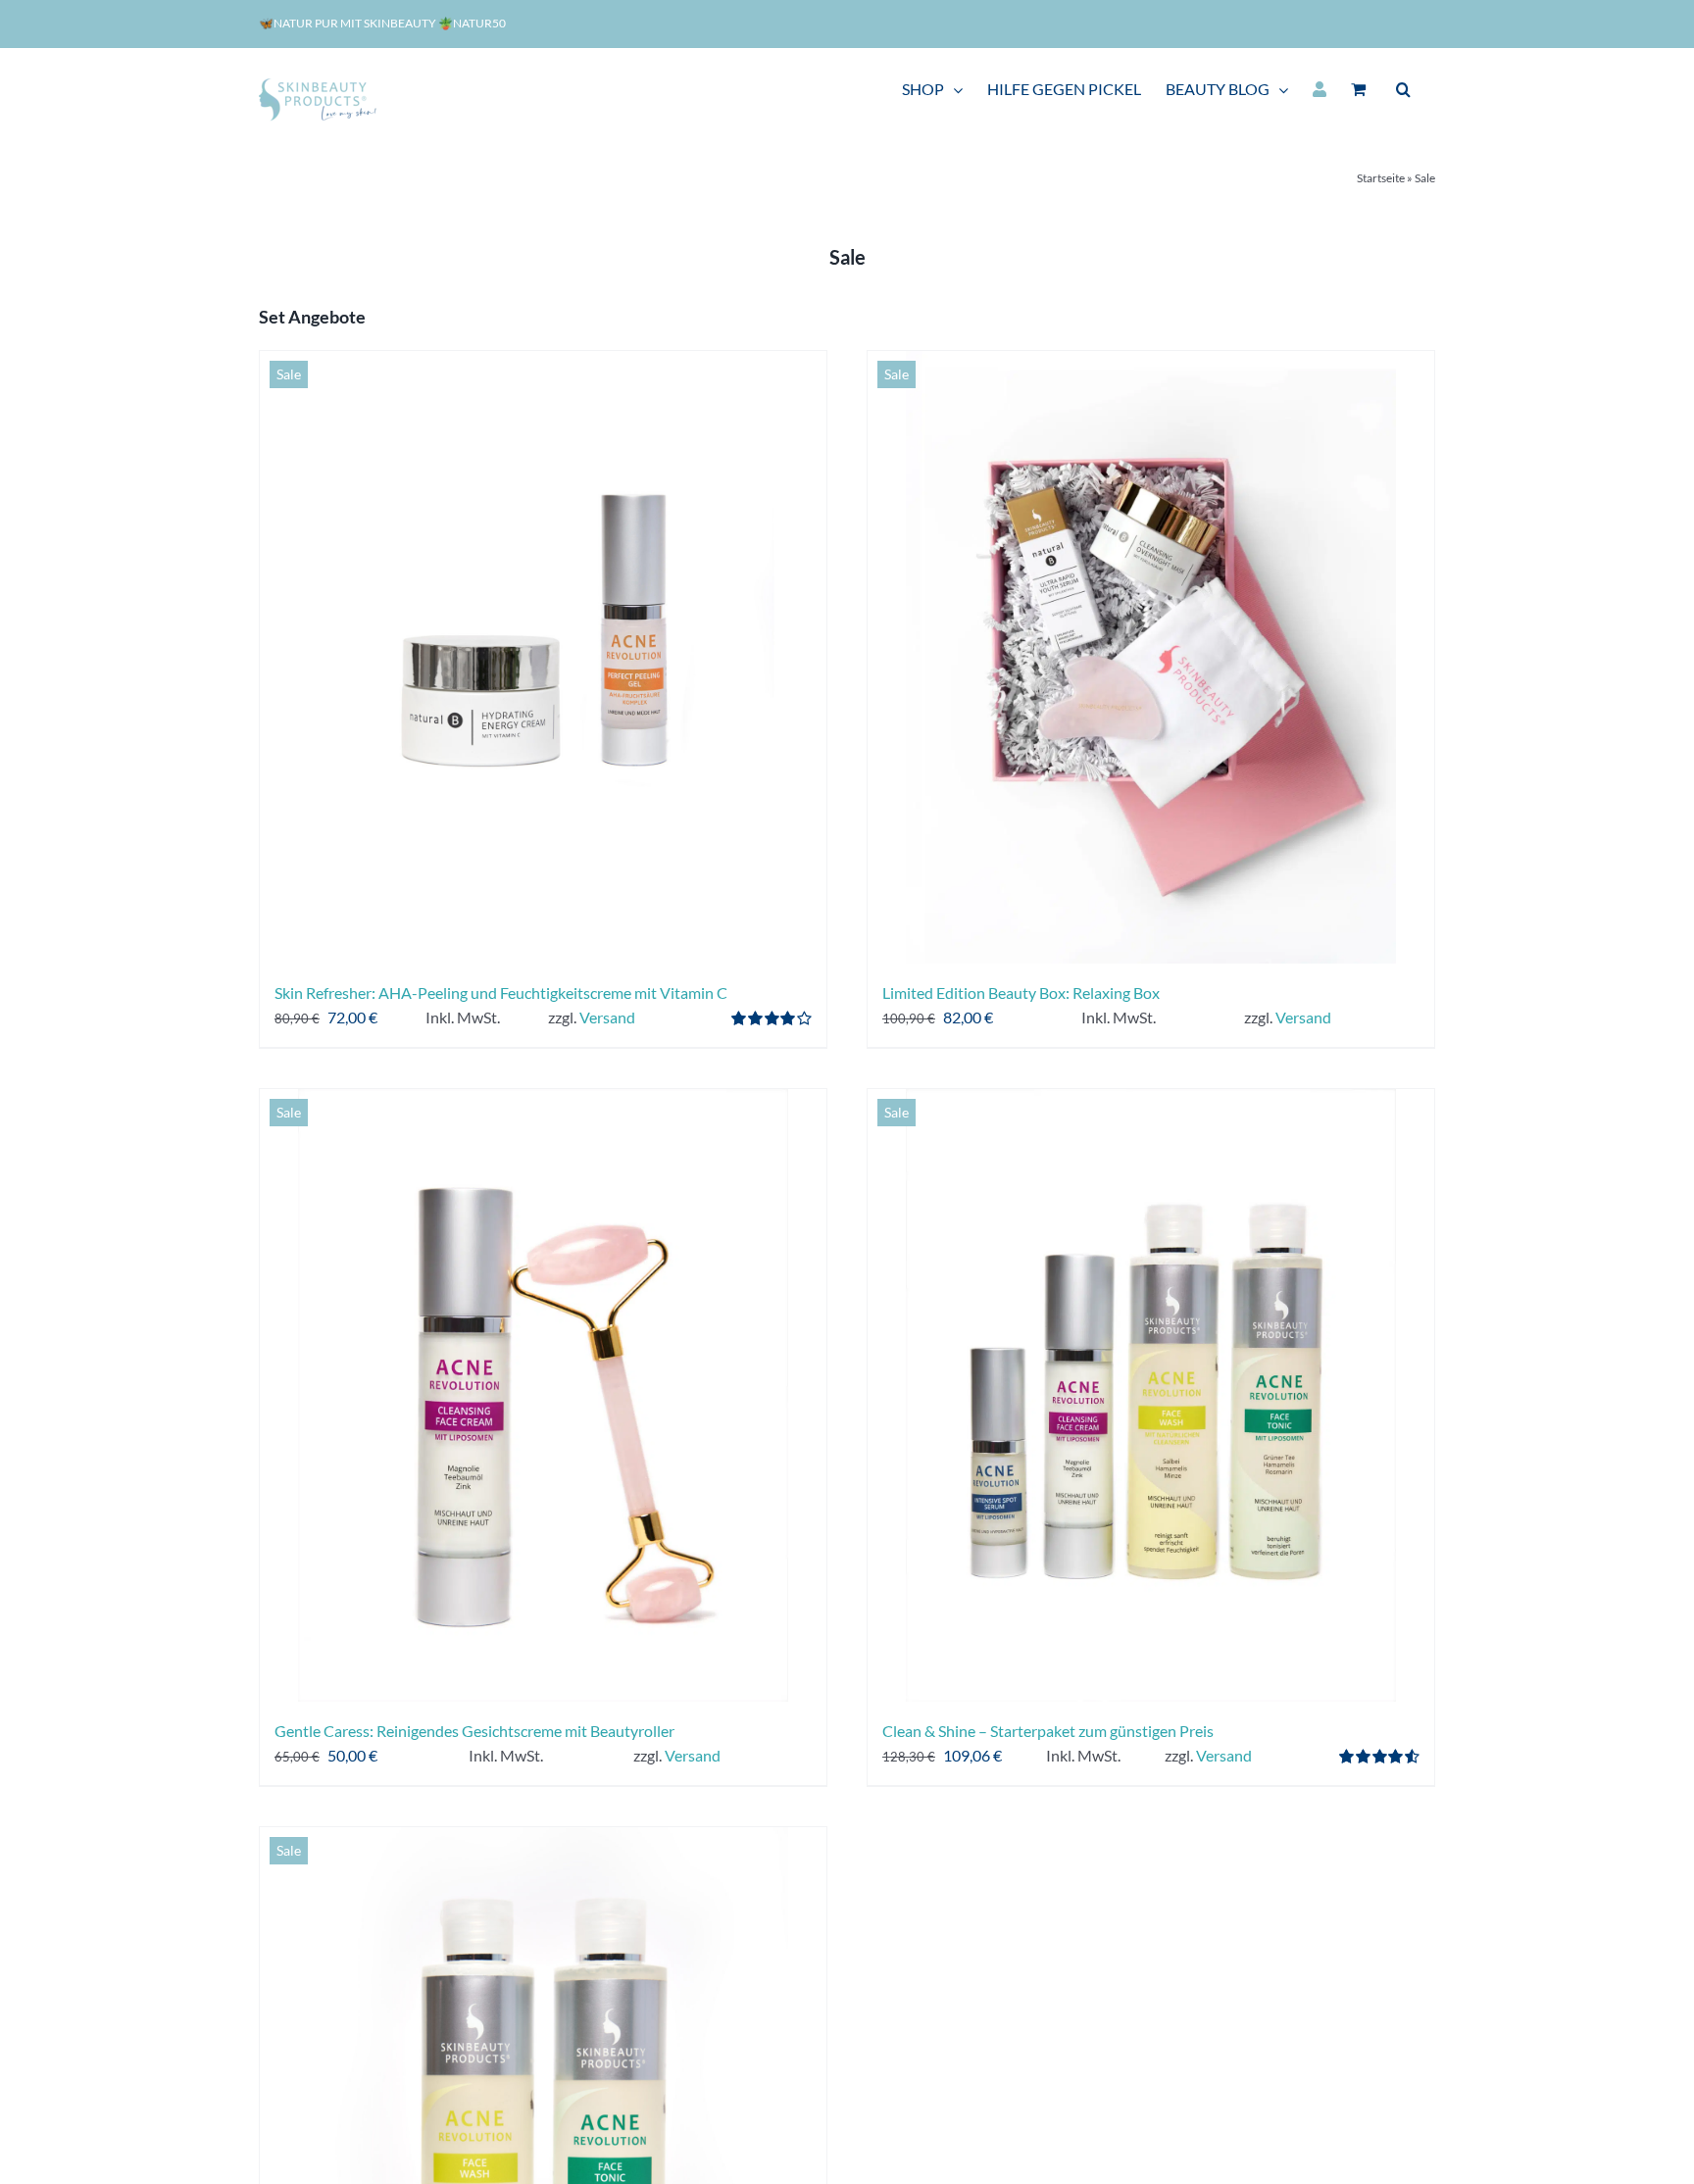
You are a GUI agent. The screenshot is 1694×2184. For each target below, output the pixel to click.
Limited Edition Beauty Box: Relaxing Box (1021, 993)
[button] (1403, 89)
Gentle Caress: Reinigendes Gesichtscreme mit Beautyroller (474, 1731)
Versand (607, 1017)
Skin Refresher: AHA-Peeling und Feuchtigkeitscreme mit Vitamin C (501, 993)
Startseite (1381, 178)
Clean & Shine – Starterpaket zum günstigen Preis (1048, 1731)
